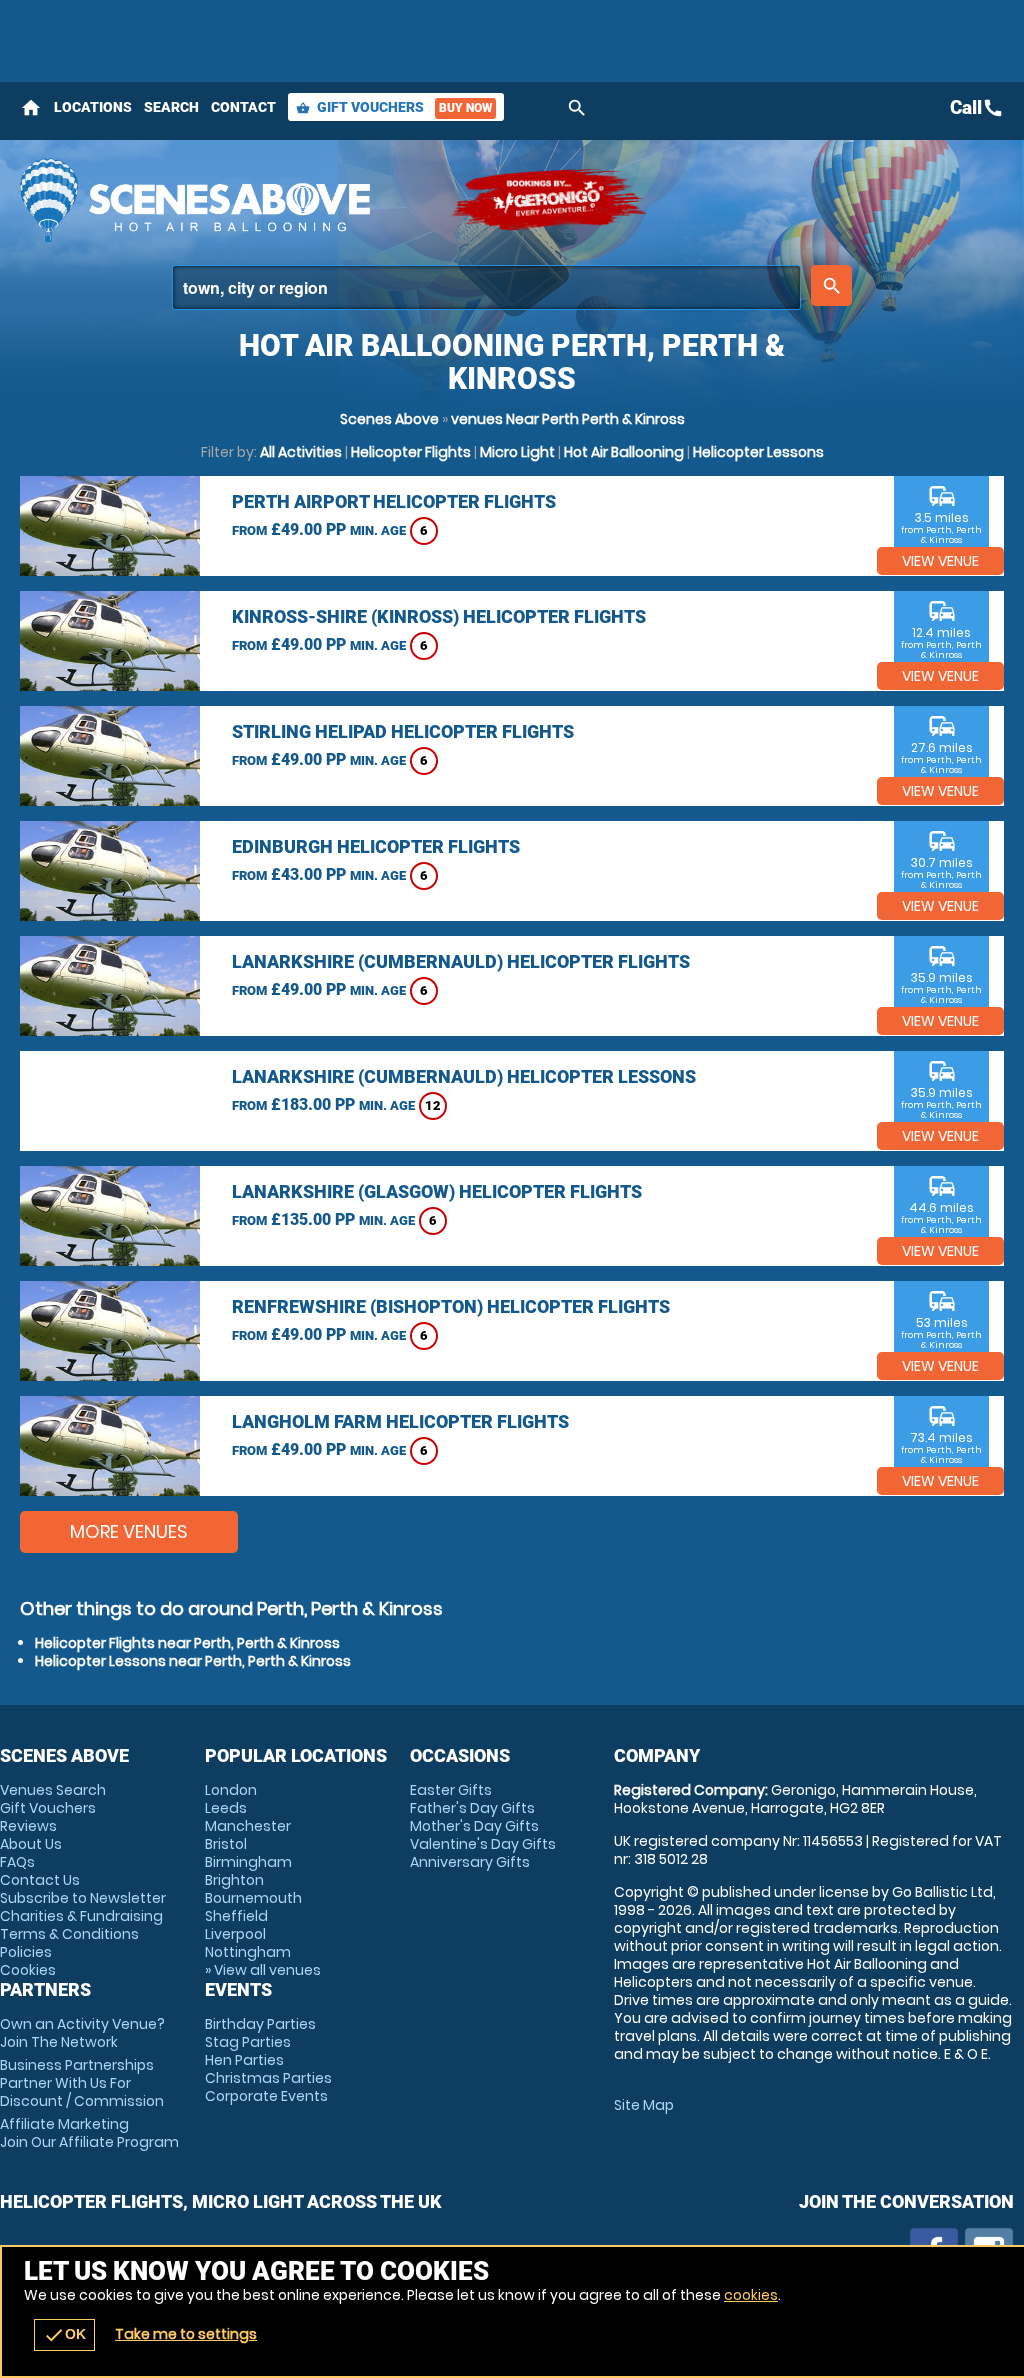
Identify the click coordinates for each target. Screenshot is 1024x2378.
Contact (243, 107)
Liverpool (235, 1934)
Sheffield (236, 1916)
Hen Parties (244, 2060)
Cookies (28, 1970)
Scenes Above (389, 419)
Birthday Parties (260, 2024)
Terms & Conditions (69, 1934)
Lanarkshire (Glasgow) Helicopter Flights (437, 1191)
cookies (751, 2295)
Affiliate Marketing (89, 2133)
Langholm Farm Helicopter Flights (400, 1421)
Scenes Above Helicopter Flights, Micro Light (225, 200)
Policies (26, 1952)
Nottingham (248, 1952)
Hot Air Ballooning (624, 452)
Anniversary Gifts (470, 1862)
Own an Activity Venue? (82, 2033)
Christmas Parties (268, 2078)
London (231, 1790)
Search (171, 107)
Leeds (226, 1808)
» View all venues (263, 1970)
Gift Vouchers (394, 107)
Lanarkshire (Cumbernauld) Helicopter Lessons (464, 1076)
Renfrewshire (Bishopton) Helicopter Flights (451, 1306)
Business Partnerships (82, 2083)
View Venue (940, 561)
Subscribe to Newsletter (83, 1898)
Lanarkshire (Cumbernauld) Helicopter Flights (461, 961)
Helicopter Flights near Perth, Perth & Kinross (187, 1643)
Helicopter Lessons (758, 452)
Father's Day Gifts (472, 1808)
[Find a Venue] (486, 287)
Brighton (234, 1880)
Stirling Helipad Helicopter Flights (403, 731)
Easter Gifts (451, 1790)
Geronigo (550, 200)
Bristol (226, 1844)
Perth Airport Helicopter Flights (394, 501)
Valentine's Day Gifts (483, 1844)
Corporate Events (266, 2096)
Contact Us (40, 1880)
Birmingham (248, 1862)
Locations (93, 107)
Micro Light (517, 452)
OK (64, 2335)
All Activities (301, 452)
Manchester (248, 1826)
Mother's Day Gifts (474, 1826)
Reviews (28, 1826)
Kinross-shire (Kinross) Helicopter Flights (439, 616)
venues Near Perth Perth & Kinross (568, 419)
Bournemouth (253, 1898)
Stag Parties (248, 2042)
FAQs (17, 1862)
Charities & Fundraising (81, 1916)
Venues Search (53, 1790)
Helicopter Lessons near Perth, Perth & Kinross (193, 1661)
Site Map (644, 2105)
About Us (31, 1844)
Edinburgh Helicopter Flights (376, 846)
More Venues (129, 1531)
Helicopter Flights (411, 452)
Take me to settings (186, 2334)
